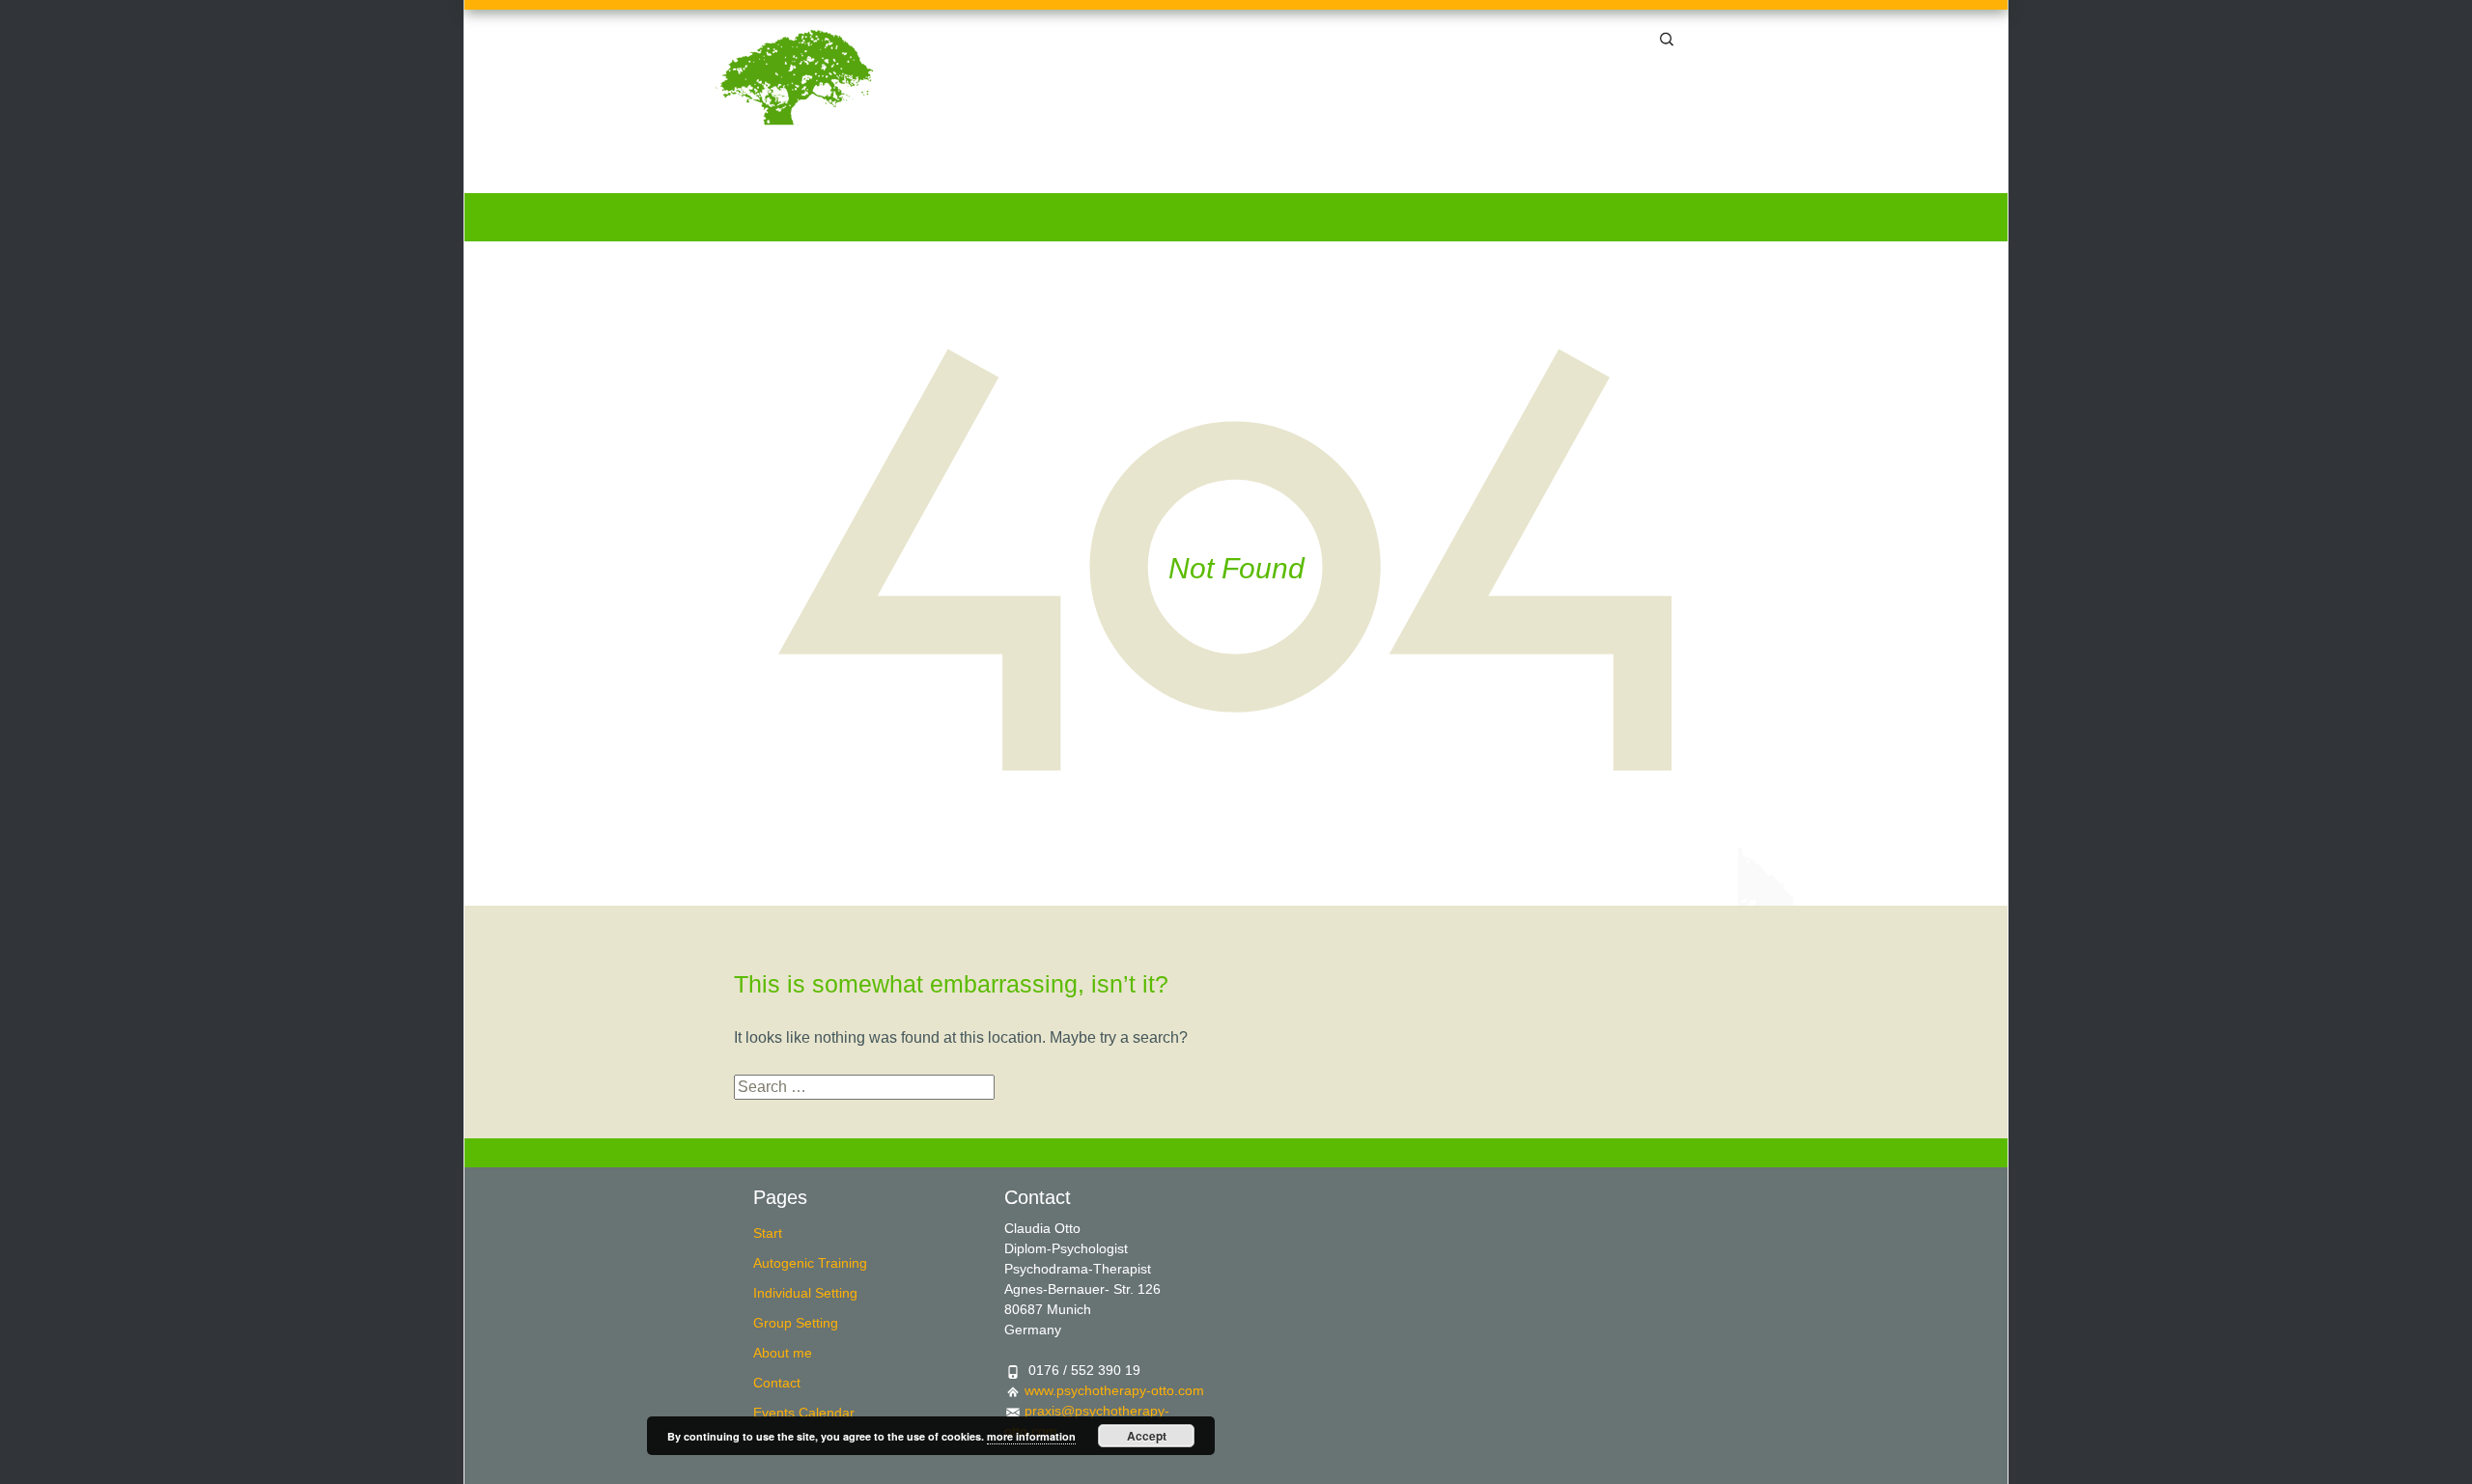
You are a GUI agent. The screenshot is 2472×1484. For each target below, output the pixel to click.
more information (1031, 1436)
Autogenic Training (1072, 174)
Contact (1571, 174)
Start (958, 174)
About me (1475, 174)
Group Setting (1361, 174)
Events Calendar (1687, 174)
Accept (1147, 1436)
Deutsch (1732, 36)
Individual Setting (1223, 174)
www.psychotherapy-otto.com (1114, 1390)
